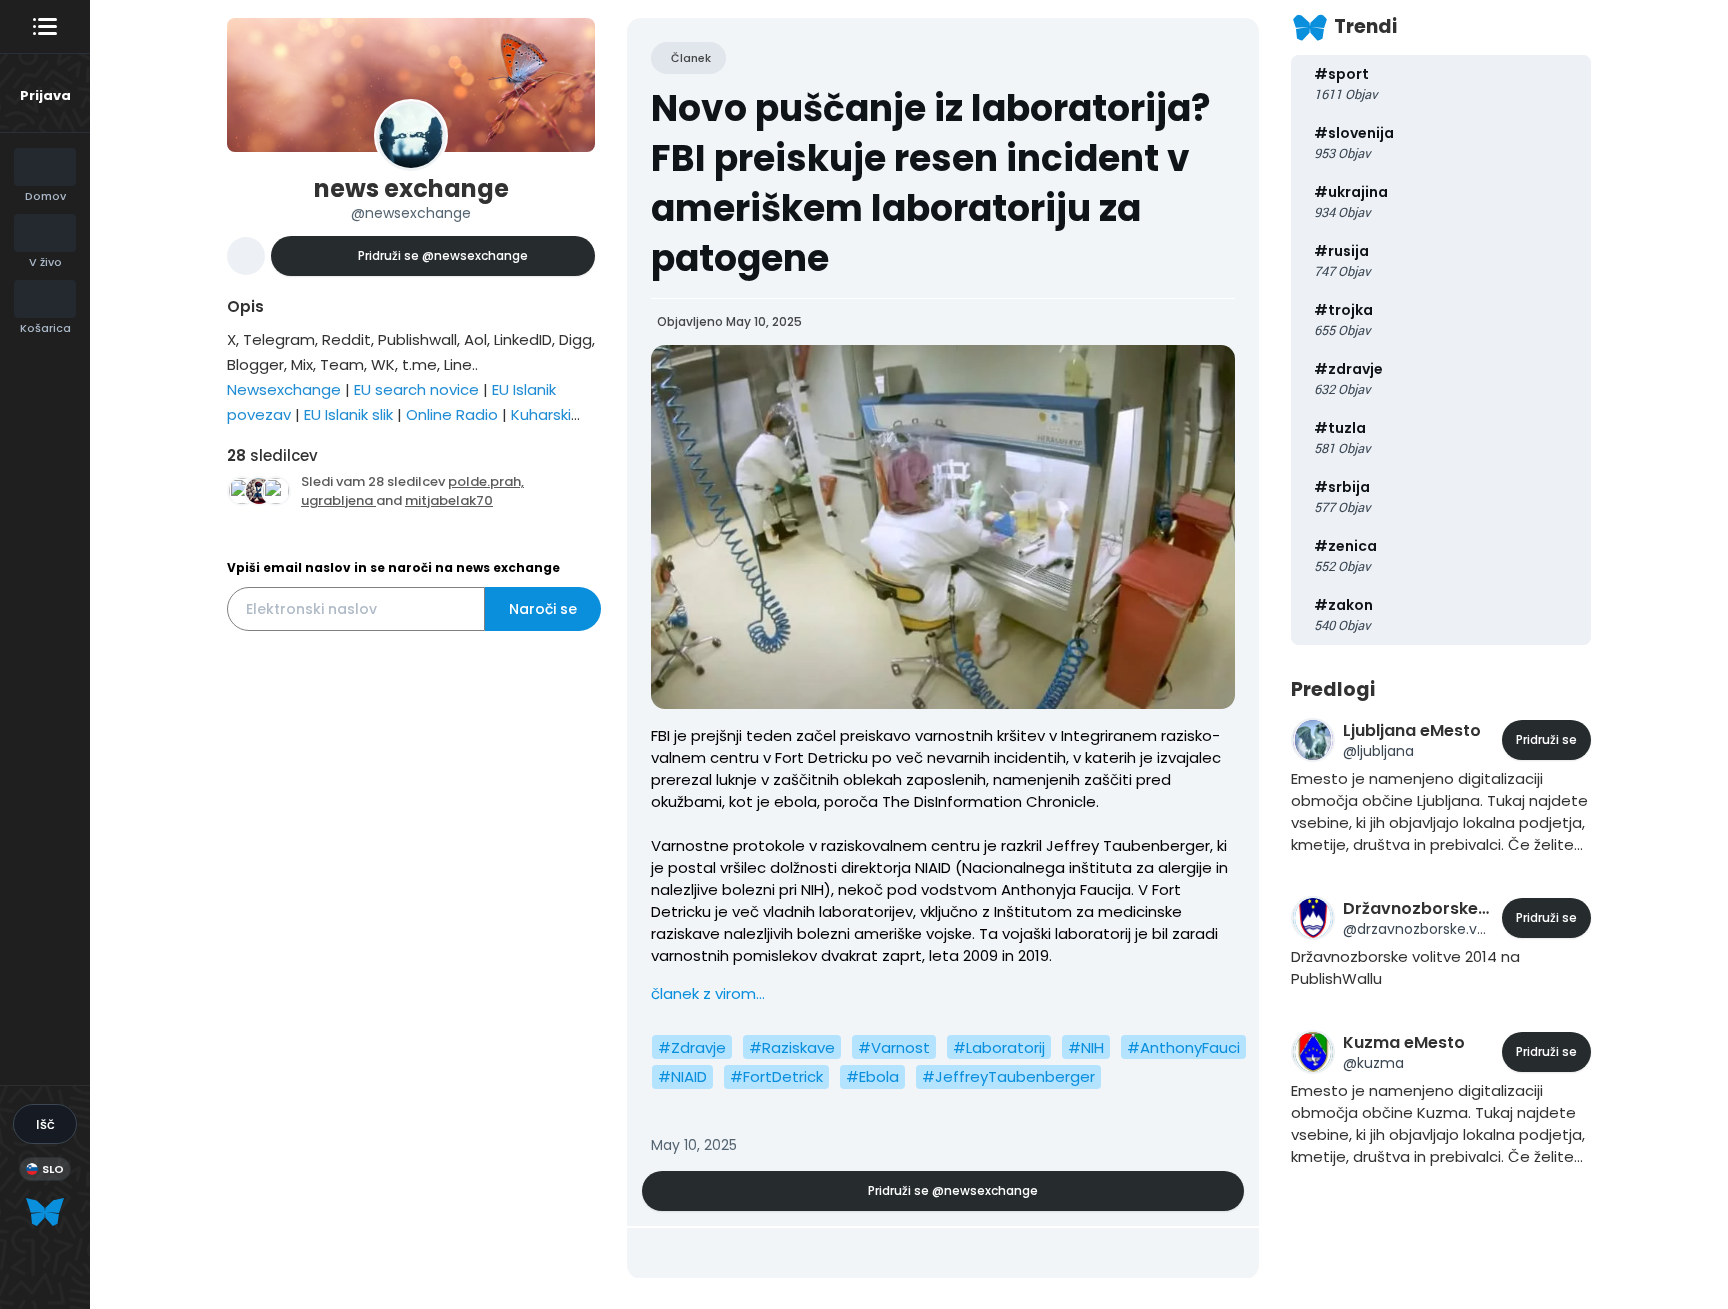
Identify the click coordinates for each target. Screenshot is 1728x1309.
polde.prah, (486, 481)
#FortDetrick (776, 1076)
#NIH (1086, 1047)
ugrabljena (338, 500)
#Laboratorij (999, 1047)
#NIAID (682, 1076)
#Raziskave (792, 1047)
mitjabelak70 (449, 500)
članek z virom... (708, 993)
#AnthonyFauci (1183, 1047)
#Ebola (872, 1076)
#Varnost (894, 1047)
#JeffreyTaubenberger (1008, 1076)
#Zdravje (692, 1047)
